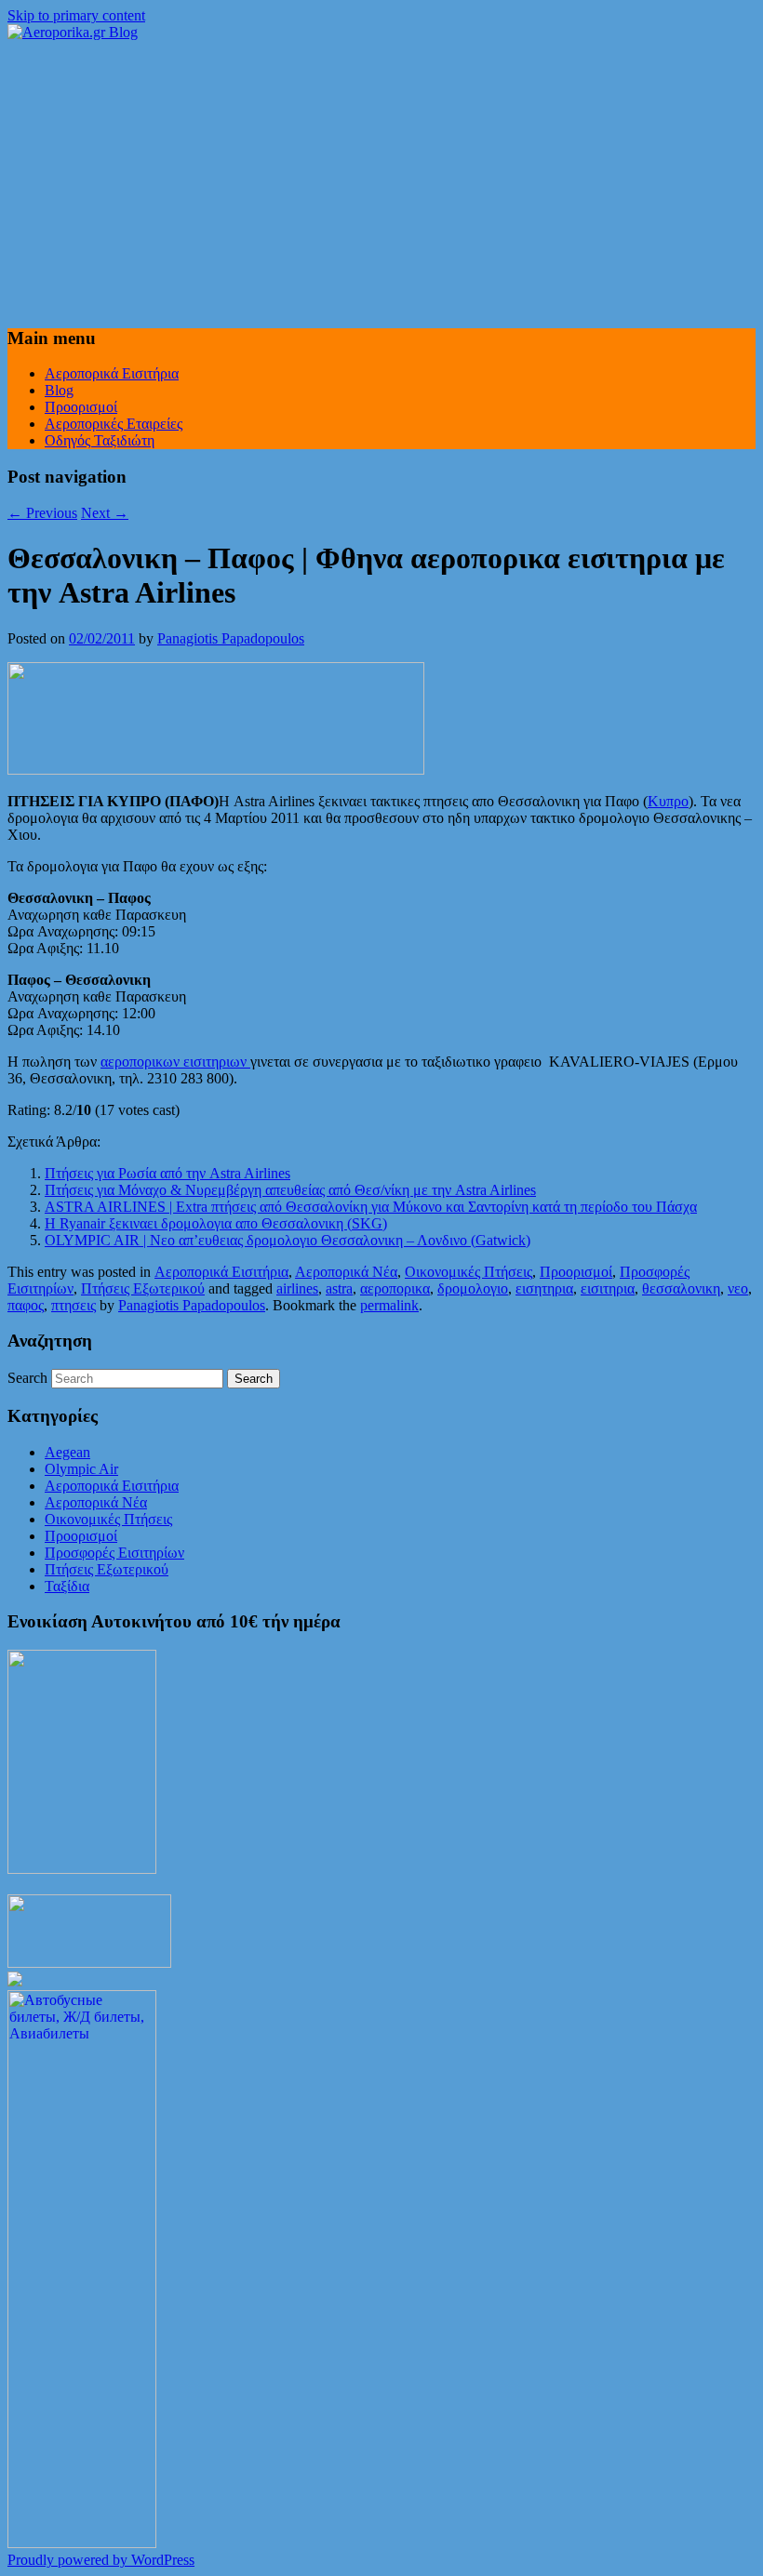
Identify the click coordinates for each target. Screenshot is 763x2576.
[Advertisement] (381, 180)
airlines (297, 1288)
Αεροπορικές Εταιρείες (114, 424)
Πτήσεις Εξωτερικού (143, 1288)
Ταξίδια (67, 1586)
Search (27, 1378)
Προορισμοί (81, 407)
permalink (389, 1305)
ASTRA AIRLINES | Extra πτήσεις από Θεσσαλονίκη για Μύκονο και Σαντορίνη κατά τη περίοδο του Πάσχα (371, 1207)
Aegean (67, 1452)
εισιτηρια (608, 1288)
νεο (738, 1288)
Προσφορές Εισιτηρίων (114, 1553)
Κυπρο (668, 801)
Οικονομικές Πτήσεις (469, 1272)
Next (105, 513)
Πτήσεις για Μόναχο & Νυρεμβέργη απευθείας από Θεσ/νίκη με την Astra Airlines (290, 1190)
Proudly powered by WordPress (101, 2560)
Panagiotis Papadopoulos (231, 638)
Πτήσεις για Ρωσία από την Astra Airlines (167, 1173)
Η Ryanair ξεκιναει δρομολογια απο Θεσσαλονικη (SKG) (216, 1223)
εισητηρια (544, 1288)
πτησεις (74, 1305)
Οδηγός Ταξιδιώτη (100, 440)
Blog (59, 390)
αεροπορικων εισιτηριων (175, 1062)
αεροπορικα (395, 1288)
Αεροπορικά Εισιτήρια (112, 373)
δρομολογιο (473, 1288)
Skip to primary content (76, 15)
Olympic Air (81, 1469)
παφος (26, 1305)
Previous (42, 513)
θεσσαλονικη (681, 1288)
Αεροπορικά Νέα (346, 1272)
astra (339, 1288)
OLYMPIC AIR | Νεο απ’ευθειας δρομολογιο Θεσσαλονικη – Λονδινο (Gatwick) (288, 1240)
